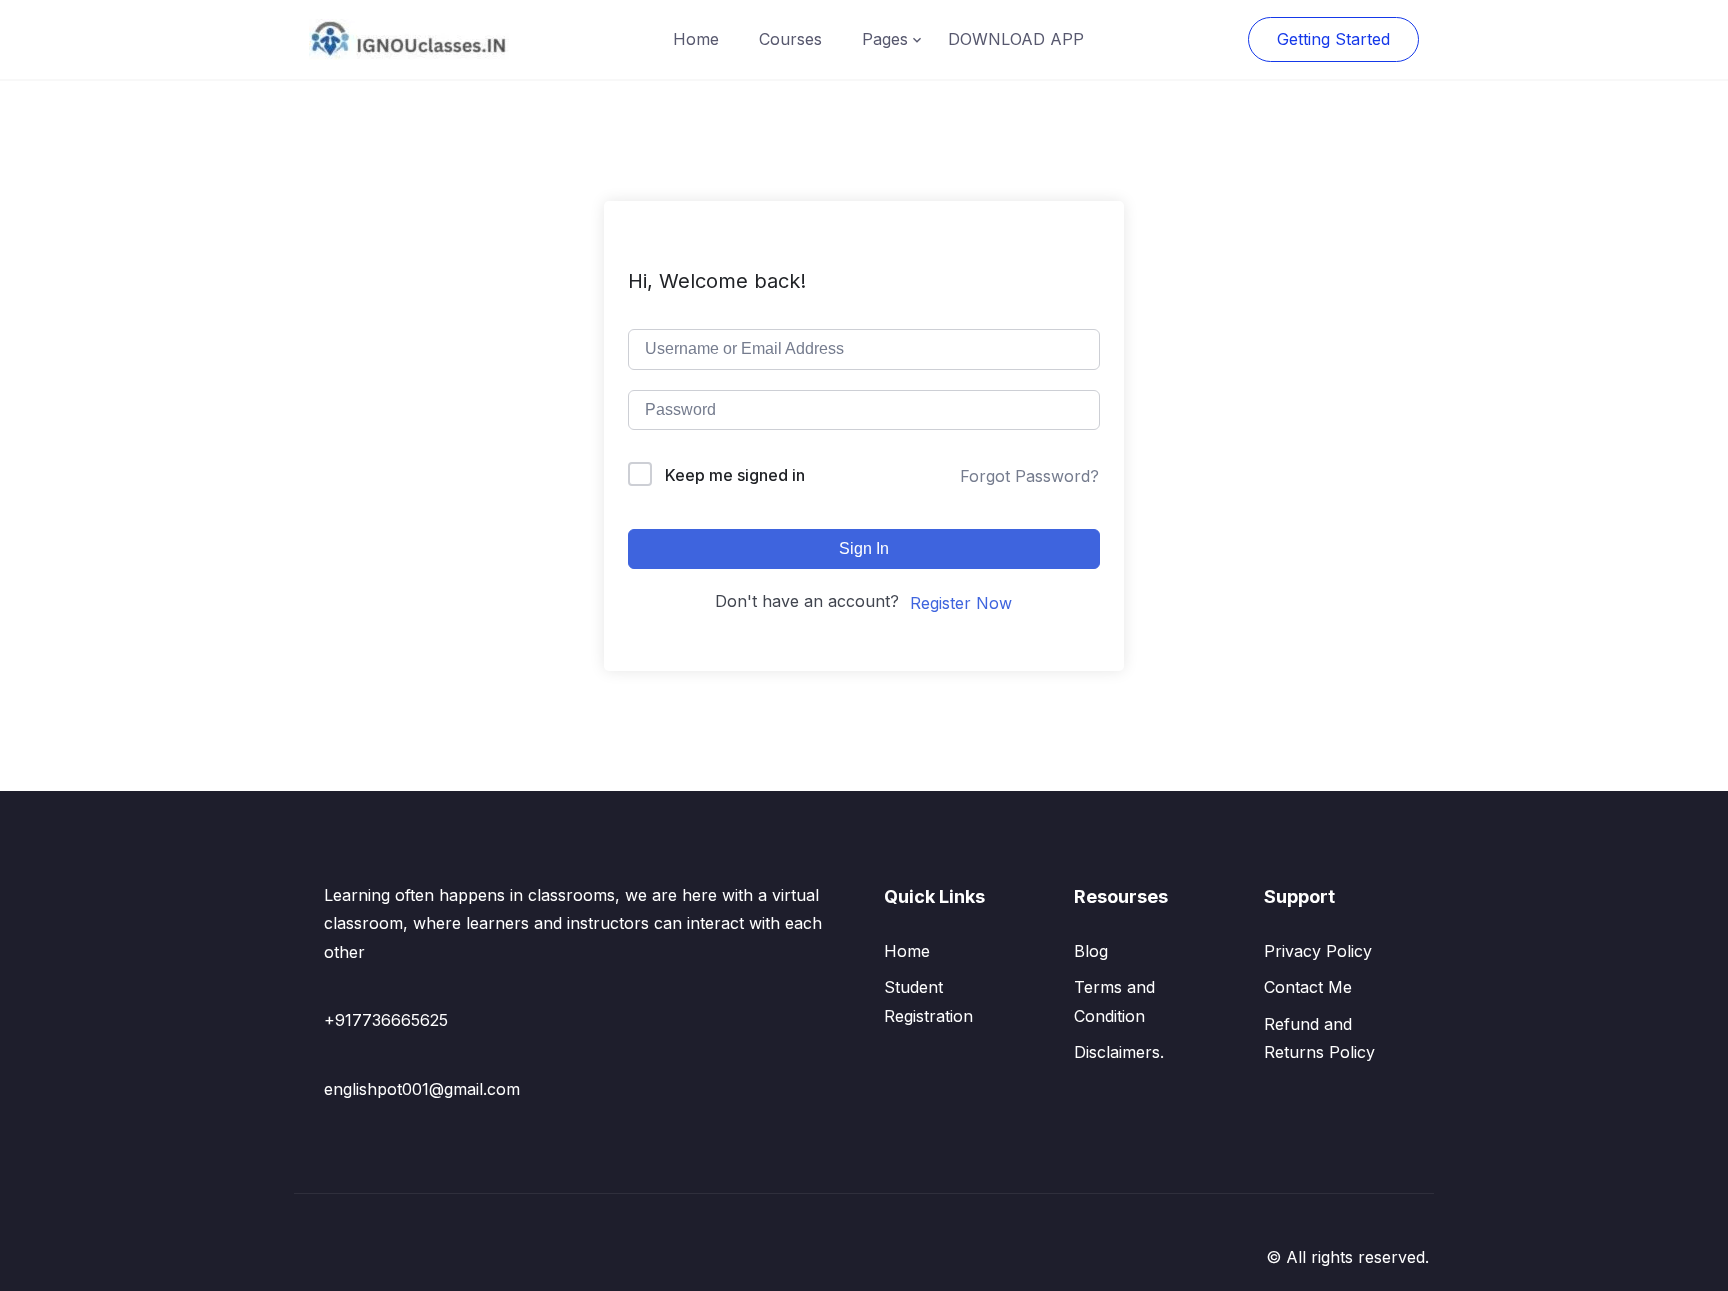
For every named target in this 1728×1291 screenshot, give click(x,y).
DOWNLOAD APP (1016, 39)
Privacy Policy (1318, 951)
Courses (790, 39)
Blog (1091, 951)
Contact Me (1308, 987)
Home (696, 39)
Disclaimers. (1119, 1052)
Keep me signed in (735, 475)
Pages (885, 39)
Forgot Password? (1029, 476)
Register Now (961, 603)
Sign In (864, 548)
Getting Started (1333, 39)
